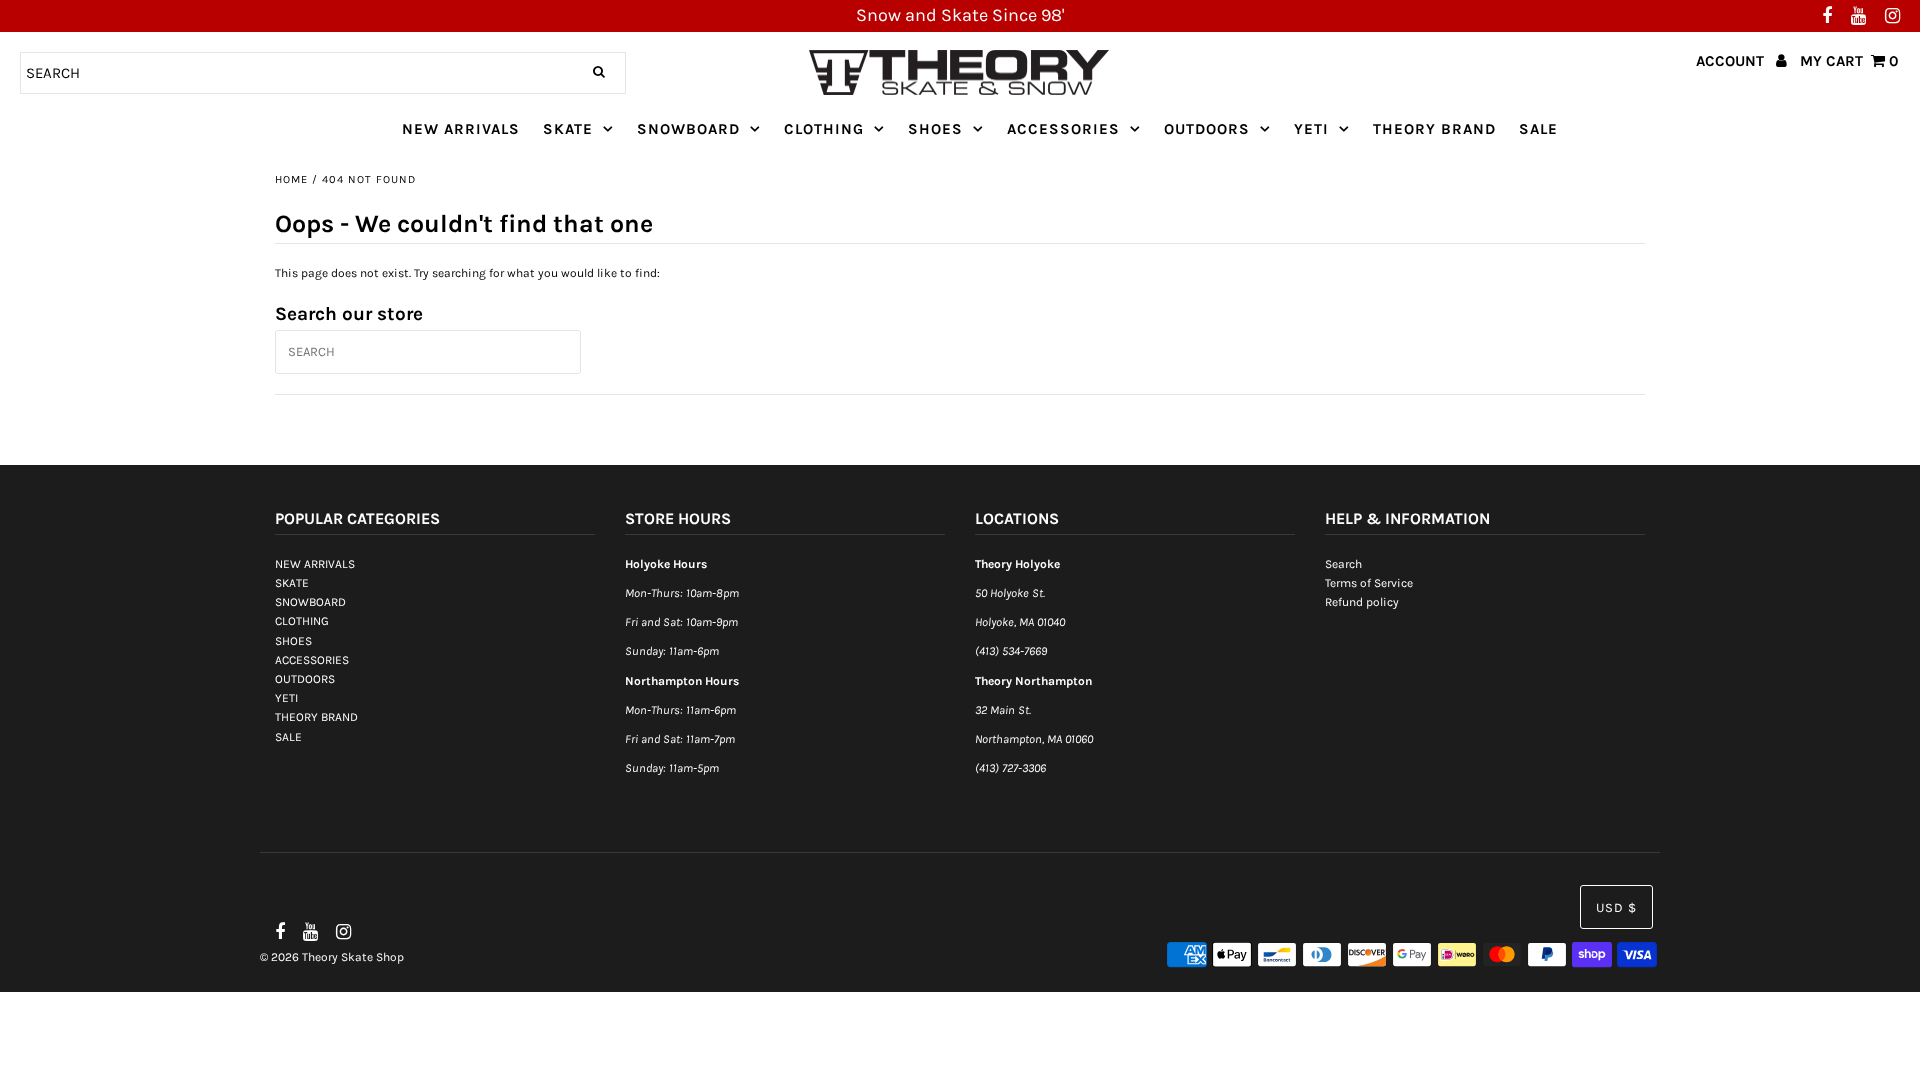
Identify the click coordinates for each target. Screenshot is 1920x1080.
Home (291, 179)
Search (1343, 564)
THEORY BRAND (1434, 129)
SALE (1538, 129)
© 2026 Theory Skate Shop (332, 957)
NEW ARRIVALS (461, 129)
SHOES (935, 129)
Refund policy (1362, 602)
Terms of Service (1369, 583)
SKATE (568, 129)
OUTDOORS (1207, 129)
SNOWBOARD (688, 129)
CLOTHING (824, 129)
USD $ (1616, 907)
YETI (1311, 129)
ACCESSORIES (1063, 129)
